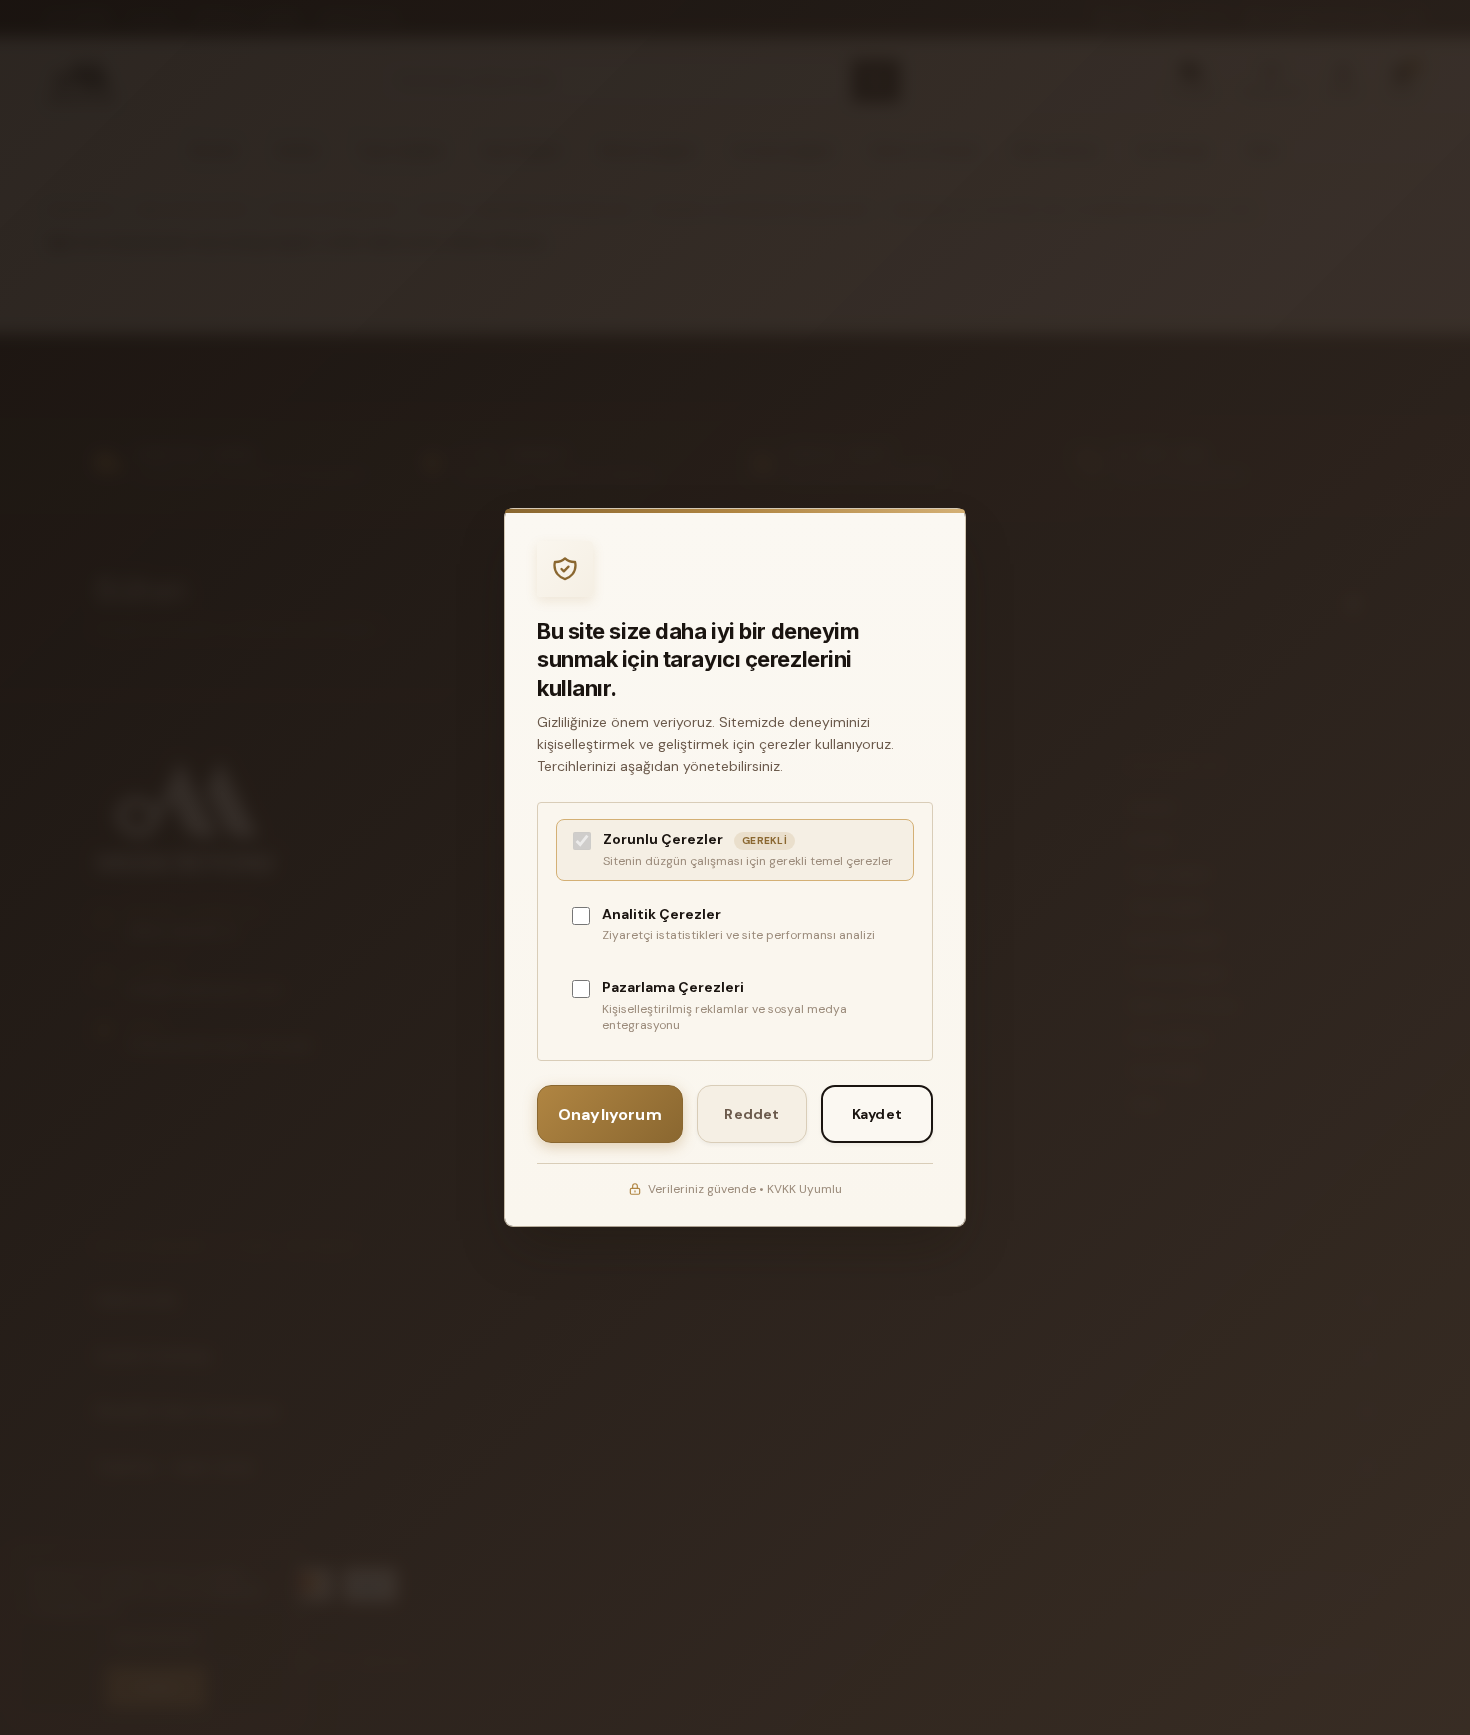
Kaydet (877, 1114)
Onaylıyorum (610, 1114)
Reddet (751, 1114)
